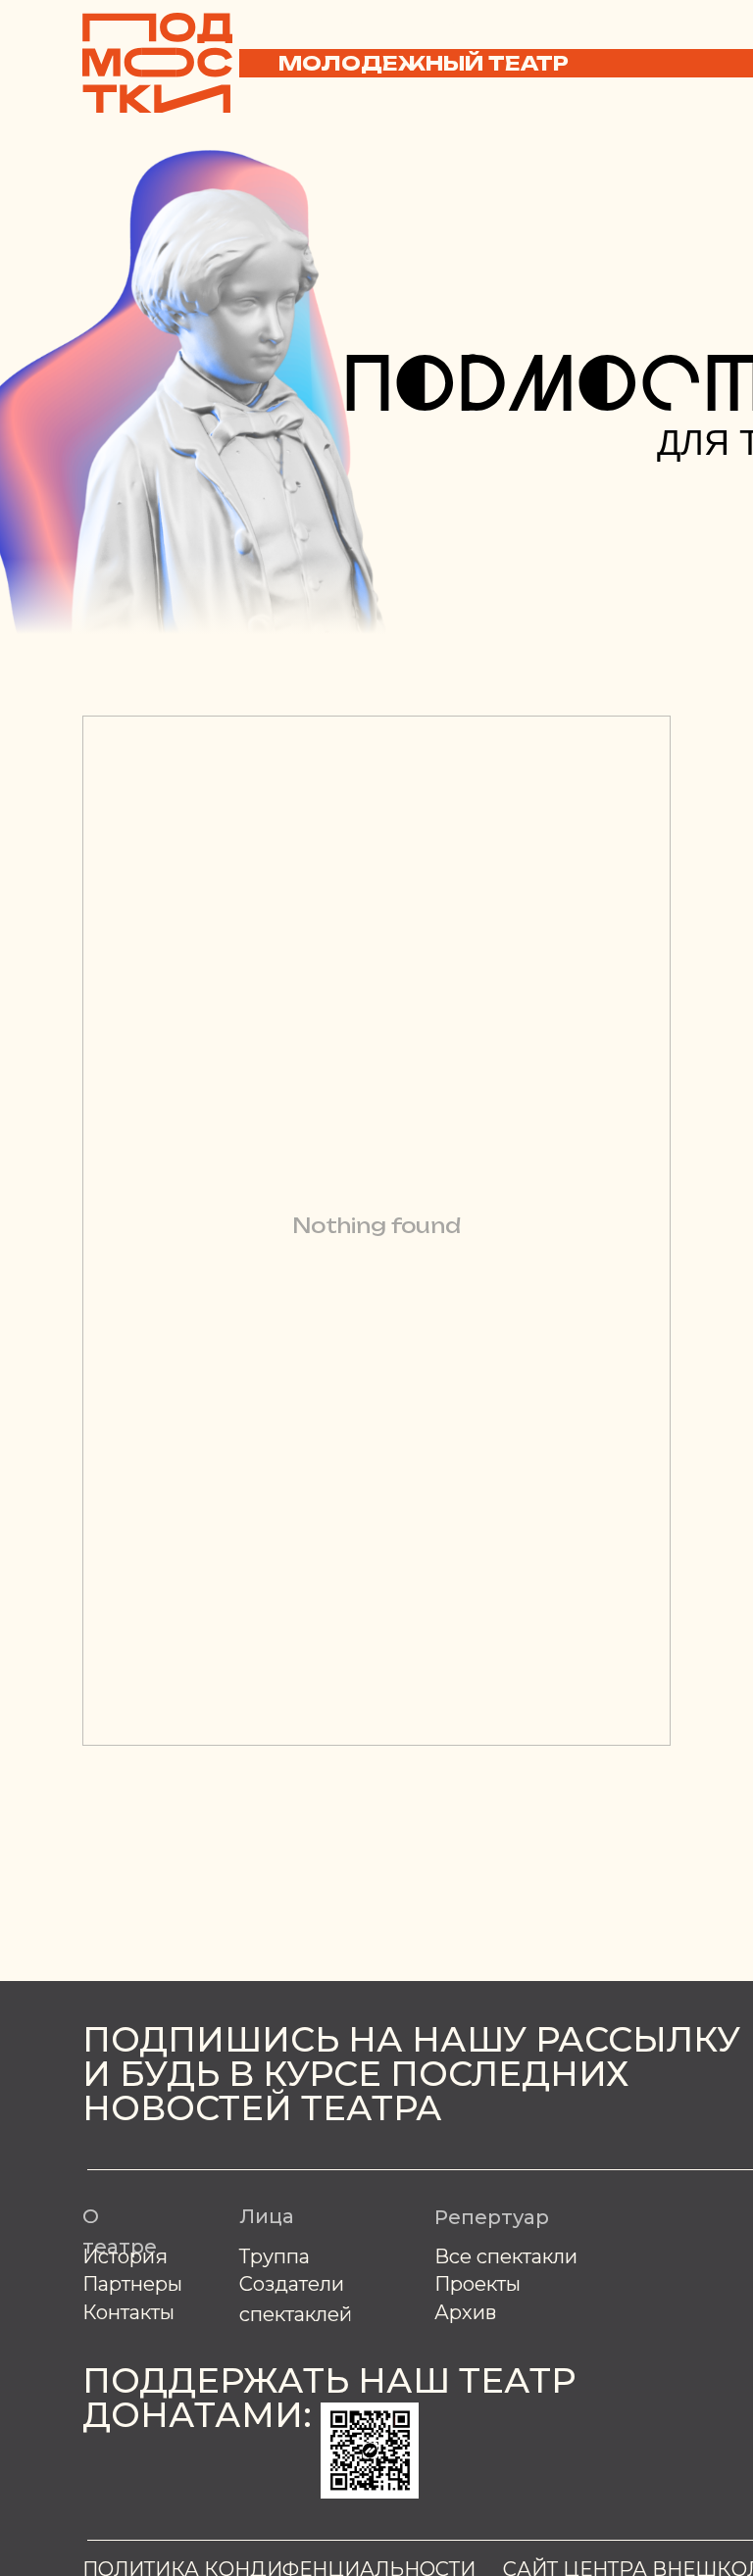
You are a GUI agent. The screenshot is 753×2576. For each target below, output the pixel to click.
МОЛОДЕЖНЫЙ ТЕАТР (424, 63)
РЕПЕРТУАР (559, 22)
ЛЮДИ (449, 22)
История (125, 2256)
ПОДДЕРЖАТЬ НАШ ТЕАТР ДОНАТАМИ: (329, 2398)
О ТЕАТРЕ (353, 22)
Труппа (275, 2256)
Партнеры (132, 2284)
